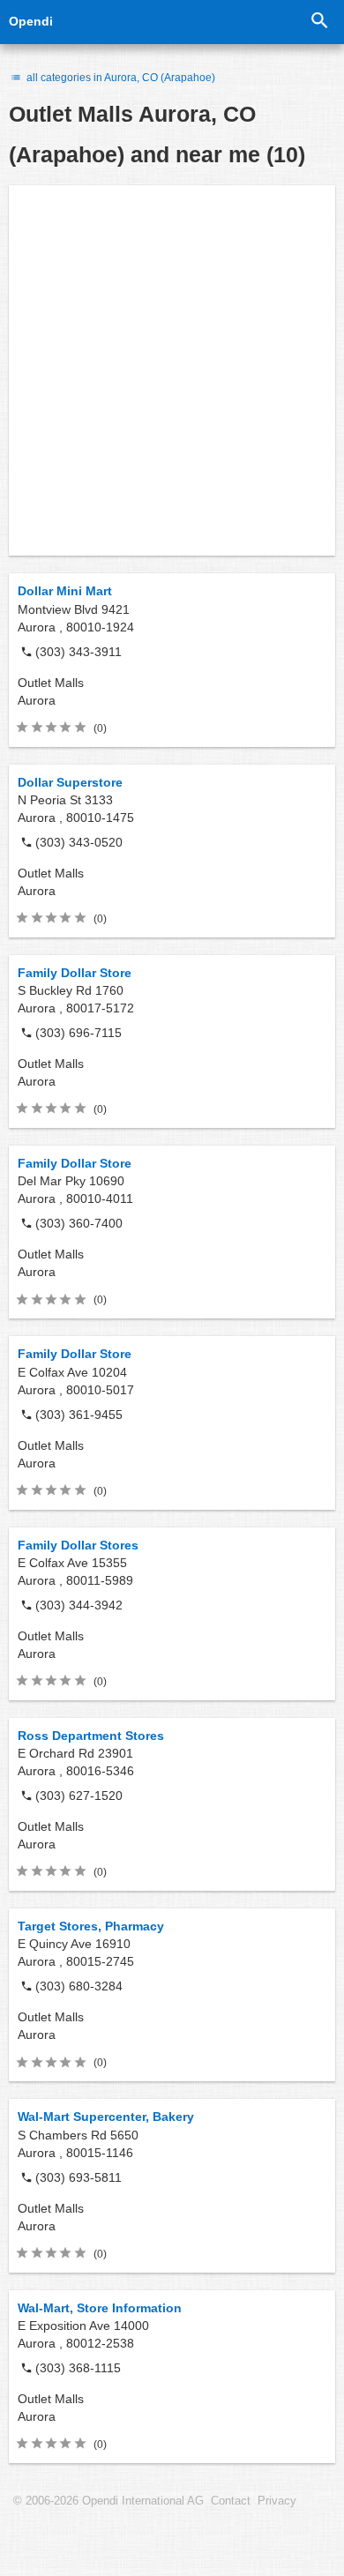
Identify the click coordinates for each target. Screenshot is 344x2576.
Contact (231, 2501)
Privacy (277, 2501)
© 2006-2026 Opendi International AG (108, 2501)
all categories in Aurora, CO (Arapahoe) (120, 78)
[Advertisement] (172, 370)
